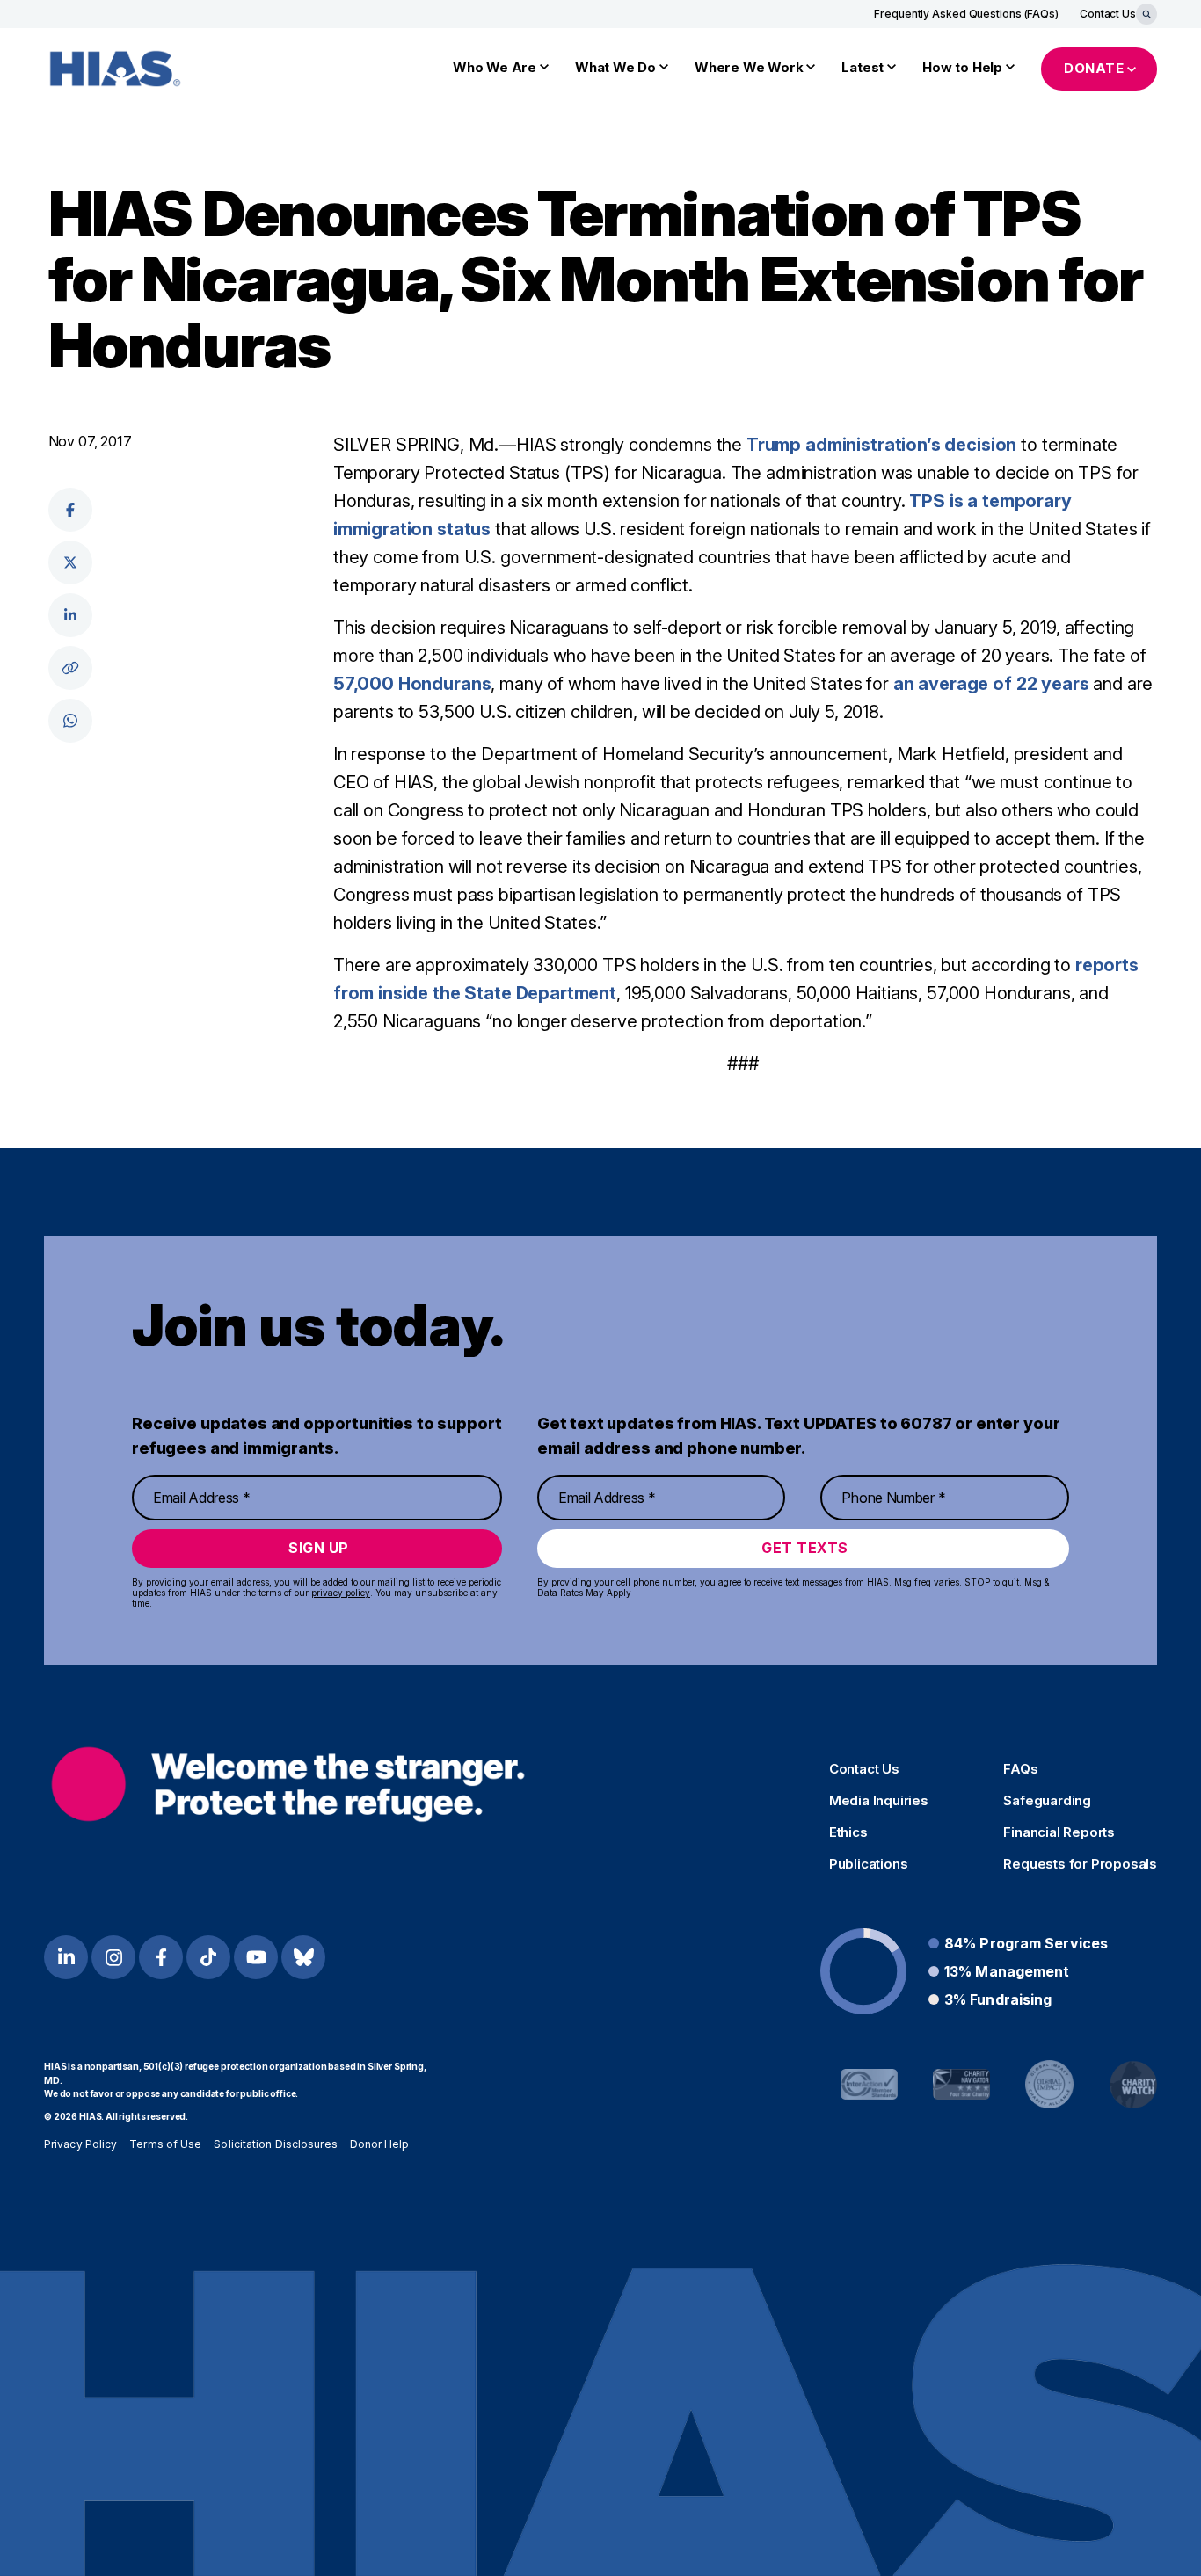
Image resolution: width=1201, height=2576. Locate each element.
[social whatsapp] (70, 721)
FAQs (1020, 1769)
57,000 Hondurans (412, 684)
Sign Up (319, 1548)
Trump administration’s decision (881, 445)
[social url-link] (70, 668)
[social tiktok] (208, 1957)
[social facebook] (70, 510)
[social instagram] (113, 1957)
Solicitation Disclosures (275, 2144)
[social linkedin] (70, 615)
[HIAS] (288, 1785)
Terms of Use (165, 2144)
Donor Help (380, 2144)
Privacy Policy (80, 2144)
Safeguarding (1047, 1801)
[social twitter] (70, 562)
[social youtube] (256, 1957)
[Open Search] (1146, 14)
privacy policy (341, 1593)
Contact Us (1108, 14)
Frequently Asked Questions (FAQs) (966, 14)
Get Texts (805, 1548)
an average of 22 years (991, 684)
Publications (869, 1864)
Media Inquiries (879, 1801)
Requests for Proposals (1080, 1864)
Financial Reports (1059, 1832)
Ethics (848, 1832)
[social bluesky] (303, 1957)
